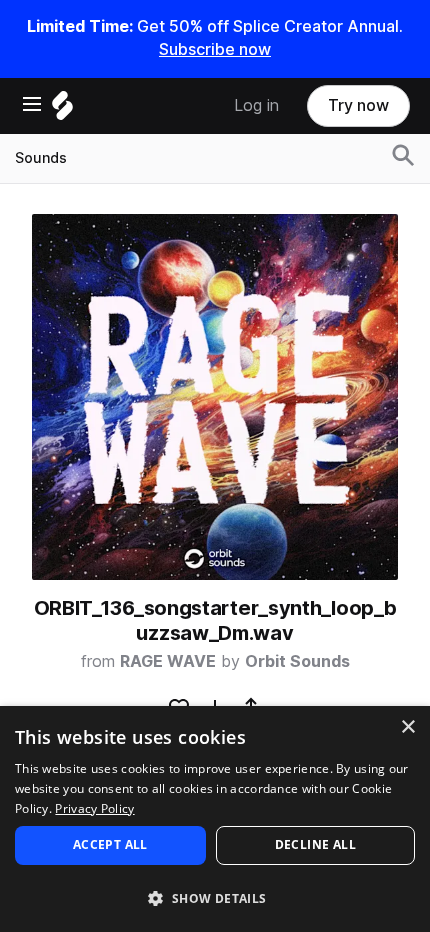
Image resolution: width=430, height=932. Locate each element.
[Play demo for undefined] (215, 397)
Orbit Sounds (297, 661)
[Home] (62, 110)
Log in (256, 105)
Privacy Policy (94, 808)
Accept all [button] (110, 844)
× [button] (407, 727)
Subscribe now (215, 49)
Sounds (41, 158)
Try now (358, 105)
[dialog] (215, 819)
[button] (215, 897)
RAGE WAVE (168, 661)
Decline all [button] (315, 844)
